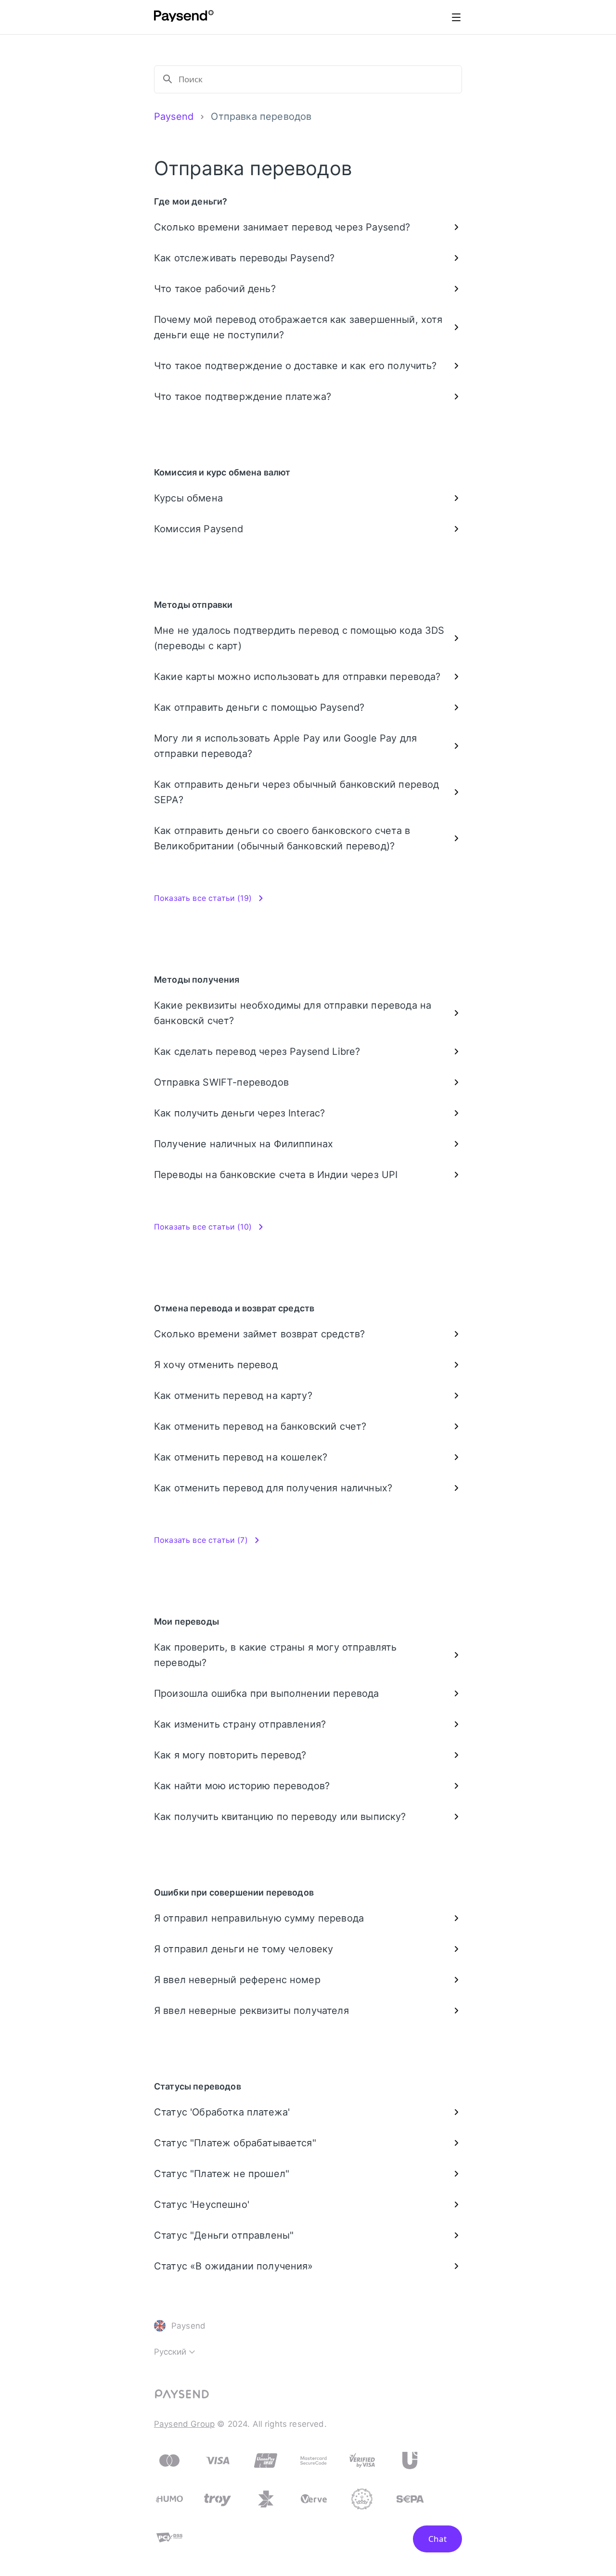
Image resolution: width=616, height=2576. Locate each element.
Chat (437, 2539)
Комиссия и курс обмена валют (222, 472)
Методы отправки (193, 605)
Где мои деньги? (191, 201)
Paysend (174, 116)
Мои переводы (186, 1621)
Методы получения (197, 980)
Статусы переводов (198, 2086)
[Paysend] (184, 17)
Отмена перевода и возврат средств (234, 1308)
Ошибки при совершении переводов (234, 1892)
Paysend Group (184, 2424)
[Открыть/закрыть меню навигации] (456, 17)
